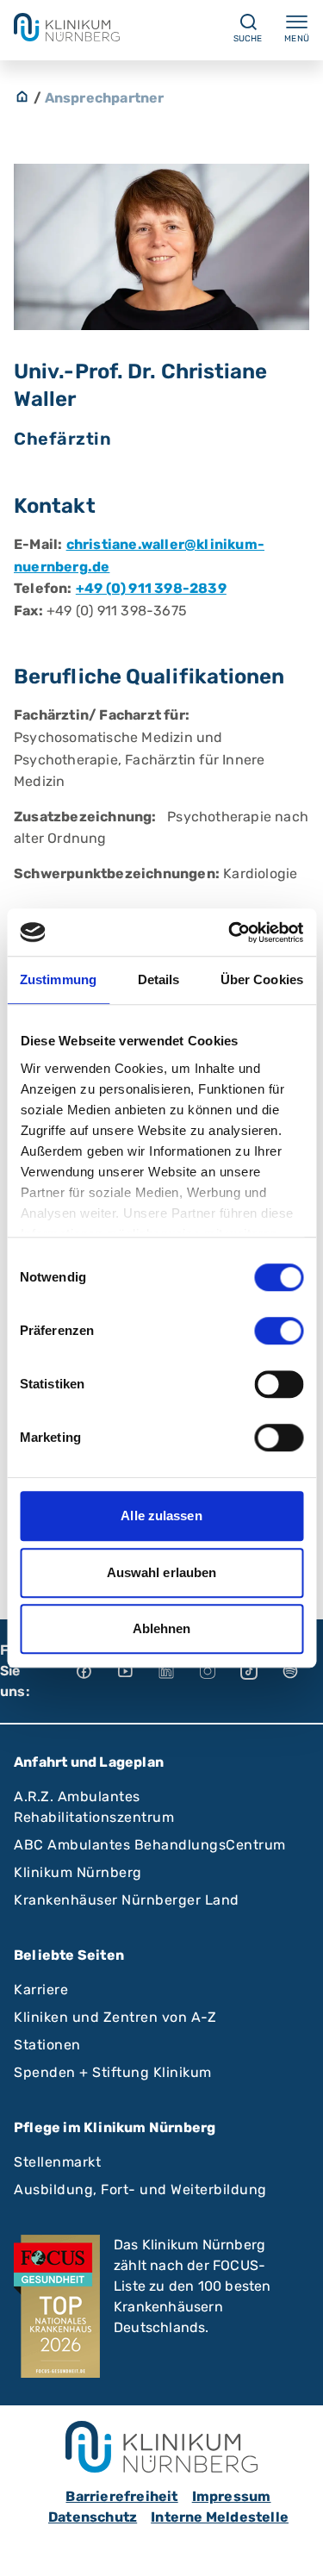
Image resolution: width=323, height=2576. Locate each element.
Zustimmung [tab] (58, 979)
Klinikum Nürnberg (78, 1872)
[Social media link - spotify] (302, 1671)
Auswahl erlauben (162, 1572)
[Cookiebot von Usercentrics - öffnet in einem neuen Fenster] (230, 932)
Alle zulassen (161, 1516)
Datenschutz (93, 2517)
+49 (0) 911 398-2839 (151, 588)
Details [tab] (159, 979)
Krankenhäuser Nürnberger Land (127, 1900)
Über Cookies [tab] (262, 979)
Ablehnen (162, 1628)
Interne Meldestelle (220, 2517)
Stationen (47, 2045)
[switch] (279, 1331)
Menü (297, 39)
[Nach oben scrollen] (294, 2547)
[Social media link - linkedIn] (178, 1671)
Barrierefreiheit (121, 2496)
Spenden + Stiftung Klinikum (113, 2072)
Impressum (232, 2496)
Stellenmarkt (57, 2162)
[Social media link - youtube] (137, 1671)
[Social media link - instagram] (220, 1671)
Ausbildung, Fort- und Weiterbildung (140, 2189)
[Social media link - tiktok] (261, 1671)
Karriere (41, 1990)
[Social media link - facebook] (96, 1671)
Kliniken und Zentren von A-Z (115, 2017)
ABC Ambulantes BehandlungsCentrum (150, 1845)
